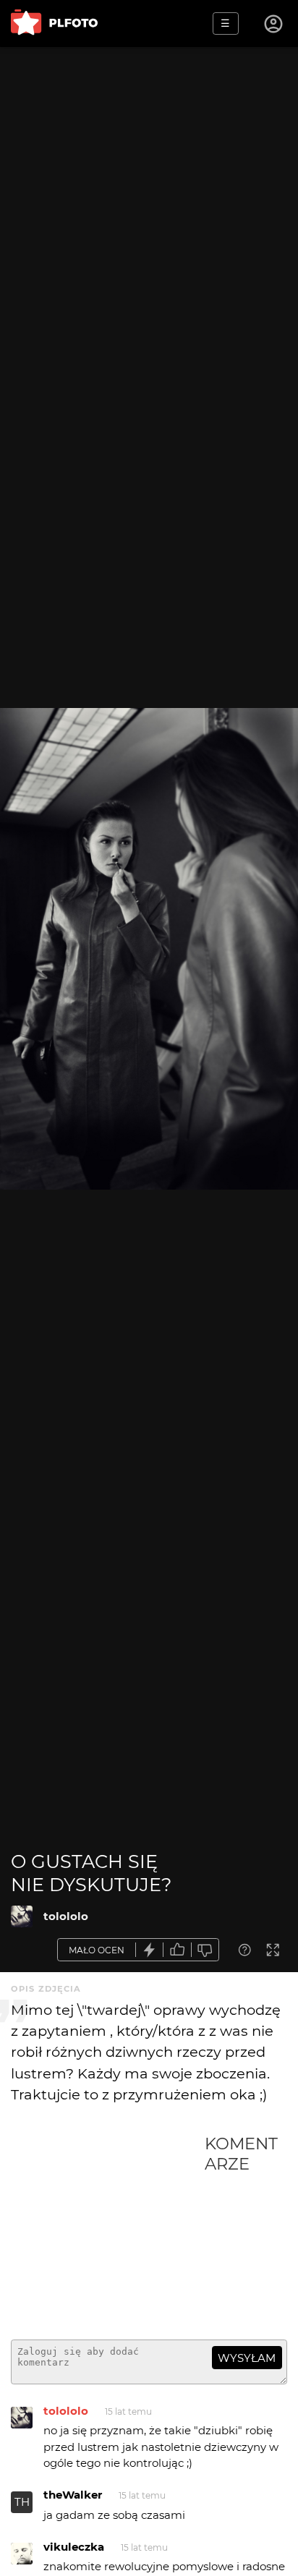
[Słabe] (205, 1950)
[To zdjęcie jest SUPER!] (150, 1950)
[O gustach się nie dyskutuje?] (22, 1916)
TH (22, 2502)
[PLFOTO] (54, 24)
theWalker (73, 2495)
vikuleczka (74, 2547)
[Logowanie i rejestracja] (274, 24)
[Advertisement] (108, 2231)
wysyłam (247, 2358)
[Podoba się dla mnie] (177, 1950)
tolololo (66, 1916)
